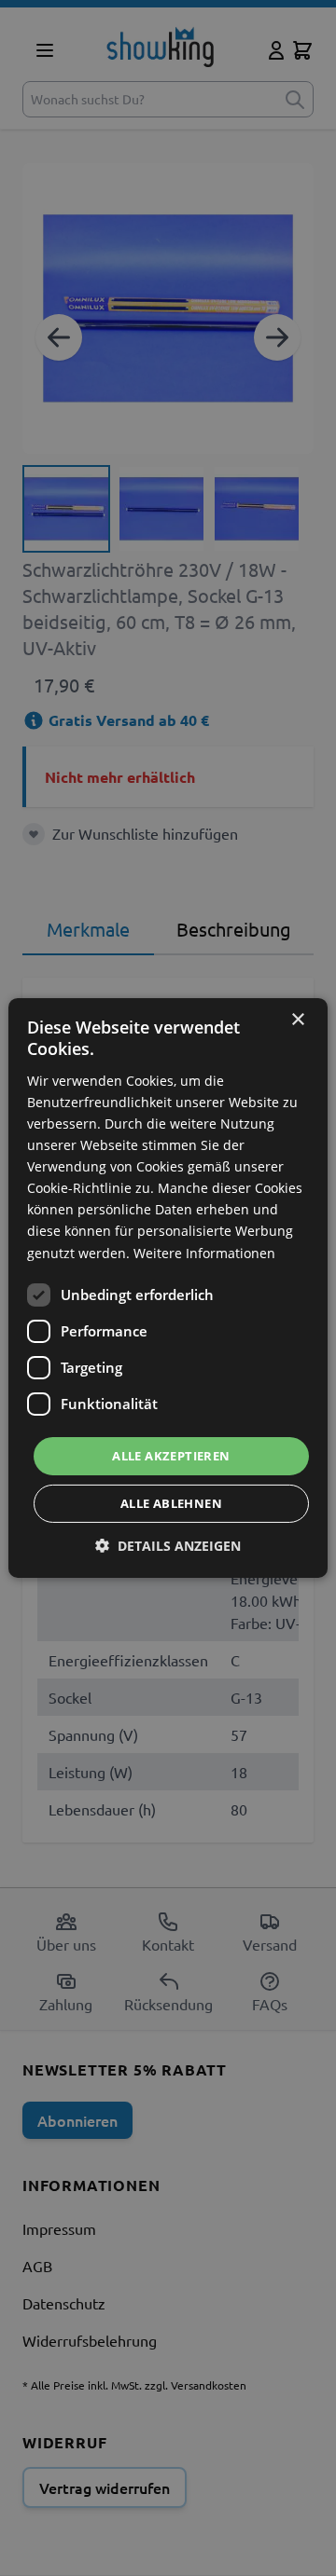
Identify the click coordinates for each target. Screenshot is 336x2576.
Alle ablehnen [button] (171, 1503)
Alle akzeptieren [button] (171, 1456)
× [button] (297, 1020)
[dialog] (168, 1288)
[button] (168, 1546)
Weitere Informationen (204, 1252)
